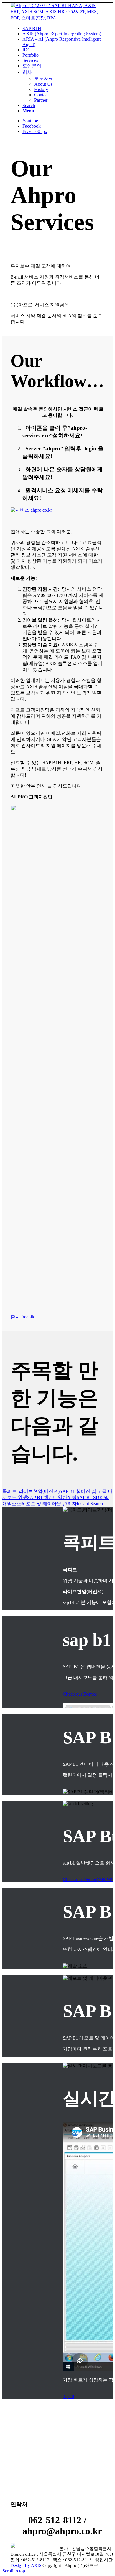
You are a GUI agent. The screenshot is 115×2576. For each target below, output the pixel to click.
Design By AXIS (26, 2565)
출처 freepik (22, 1317)
